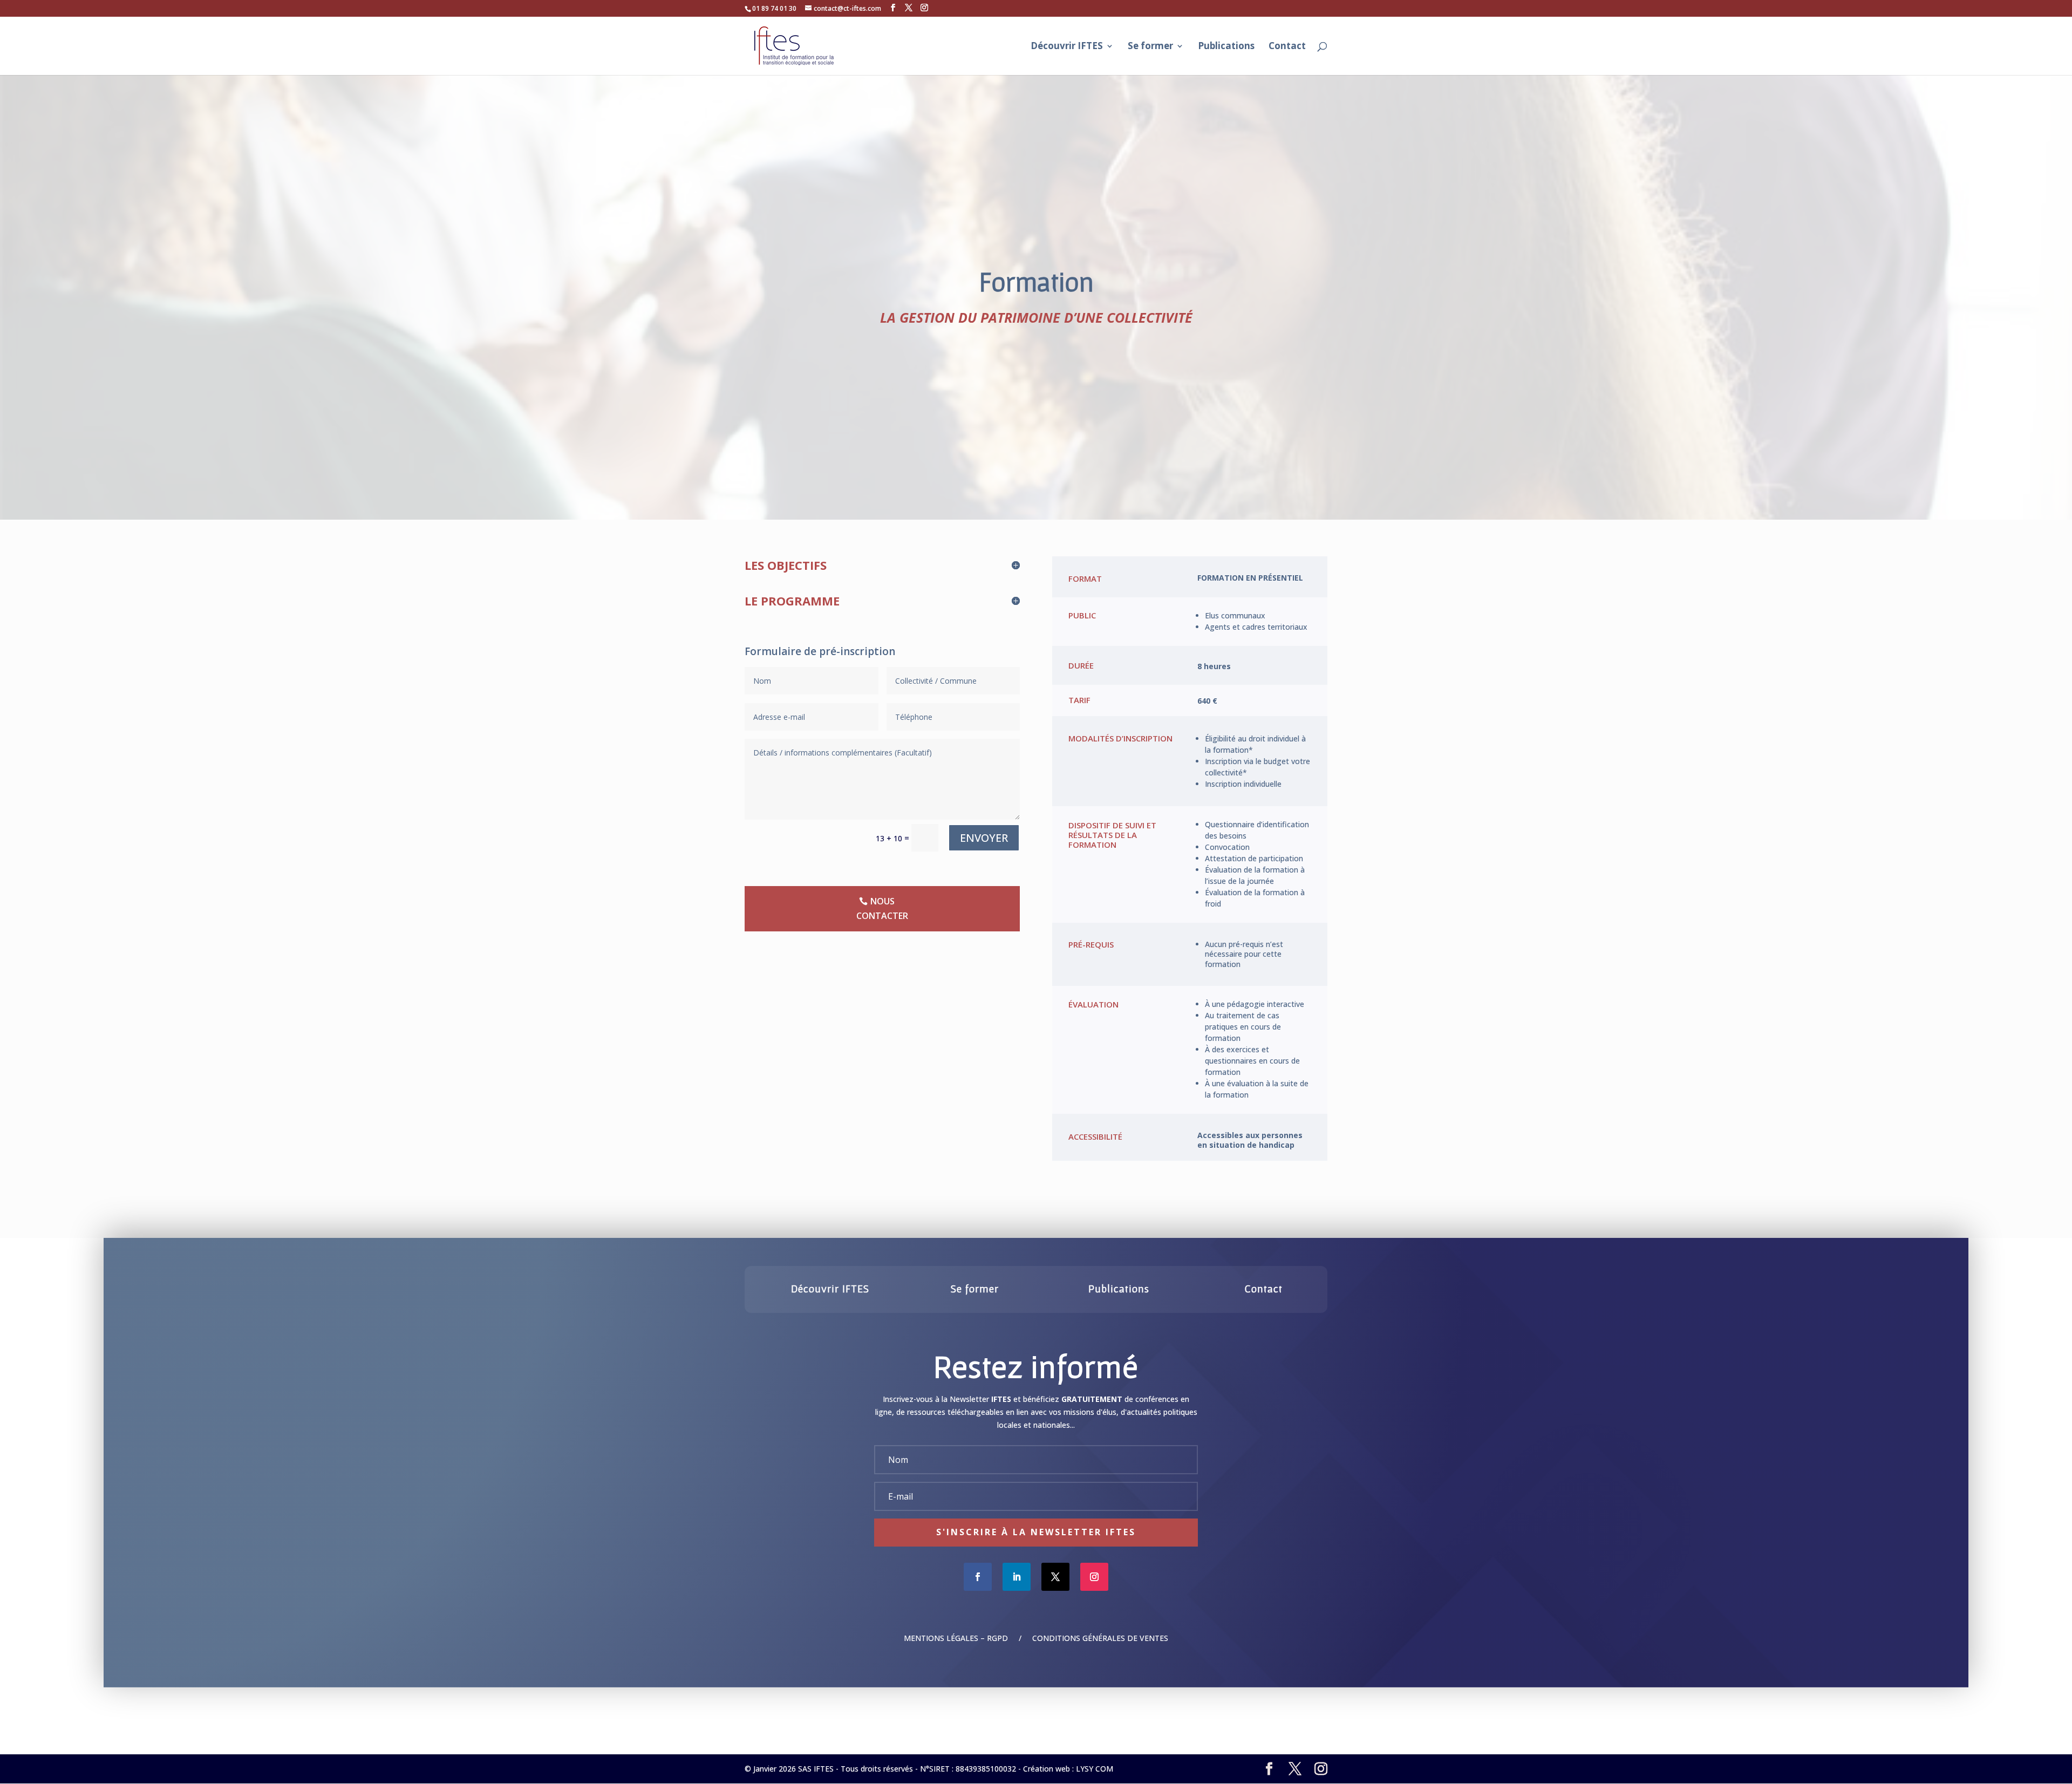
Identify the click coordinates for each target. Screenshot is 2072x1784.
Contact (1287, 47)
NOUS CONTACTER (882, 908)
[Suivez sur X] (1055, 1577)
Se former (1150, 47)
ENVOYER (984, 838)
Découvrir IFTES (1067, 47)
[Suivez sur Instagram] (1094, 1577)
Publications (1226, 47)
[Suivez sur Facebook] (978, 1577)
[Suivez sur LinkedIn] (1017, 1577)
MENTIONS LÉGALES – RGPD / (968, 1638)
